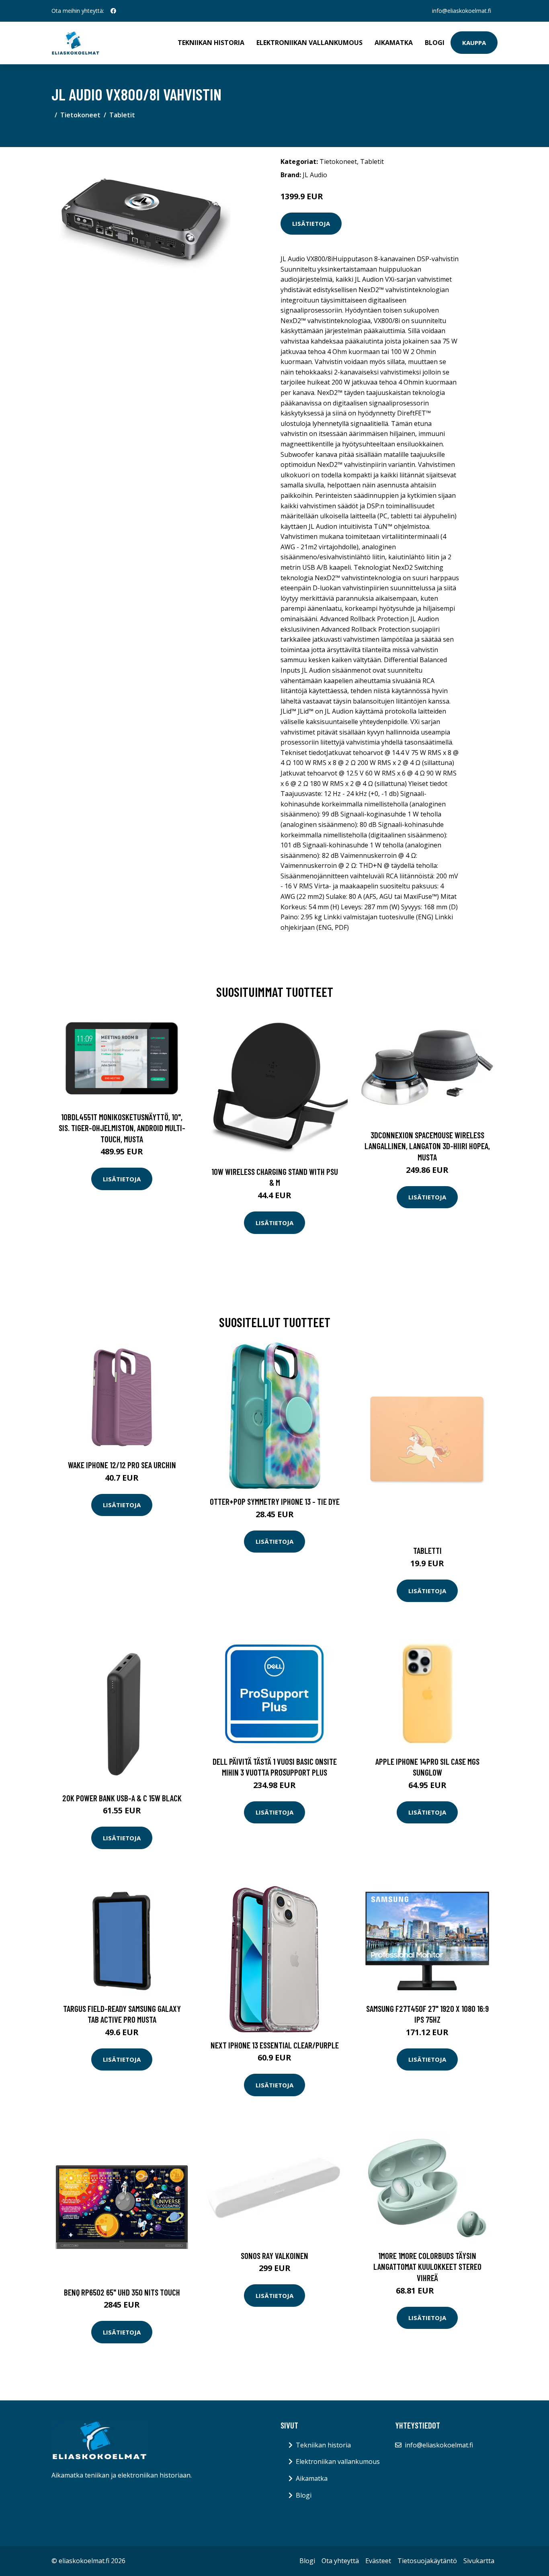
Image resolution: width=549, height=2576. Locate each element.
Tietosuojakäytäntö (427, 2561)
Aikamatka (394, 43)
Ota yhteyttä (340, 2561)
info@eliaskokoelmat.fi (462, 11)
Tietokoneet (80, 115)
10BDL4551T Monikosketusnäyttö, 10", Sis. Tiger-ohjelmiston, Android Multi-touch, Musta (122, 1128)
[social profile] (113, 11)
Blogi (435, 43)
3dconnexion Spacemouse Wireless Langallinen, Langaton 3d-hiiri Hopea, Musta (427, 1146)
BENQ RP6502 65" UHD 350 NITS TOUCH (122, 2292)
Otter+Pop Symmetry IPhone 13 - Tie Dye (275, 1501)
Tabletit (122, 115)
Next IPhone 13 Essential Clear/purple (275, 2045)
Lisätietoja (311, 223)
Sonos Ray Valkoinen (274, 2256)
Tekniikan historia (211, 43)
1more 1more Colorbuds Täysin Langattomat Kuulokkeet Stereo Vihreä (427, 2267)
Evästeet (378, 2561)
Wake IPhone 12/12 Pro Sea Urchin (122, 1465)
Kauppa (474, 43)
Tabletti (427, 1550)
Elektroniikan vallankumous (309, 43)
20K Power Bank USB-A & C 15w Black (122, 1798)
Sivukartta (479, 2561)
